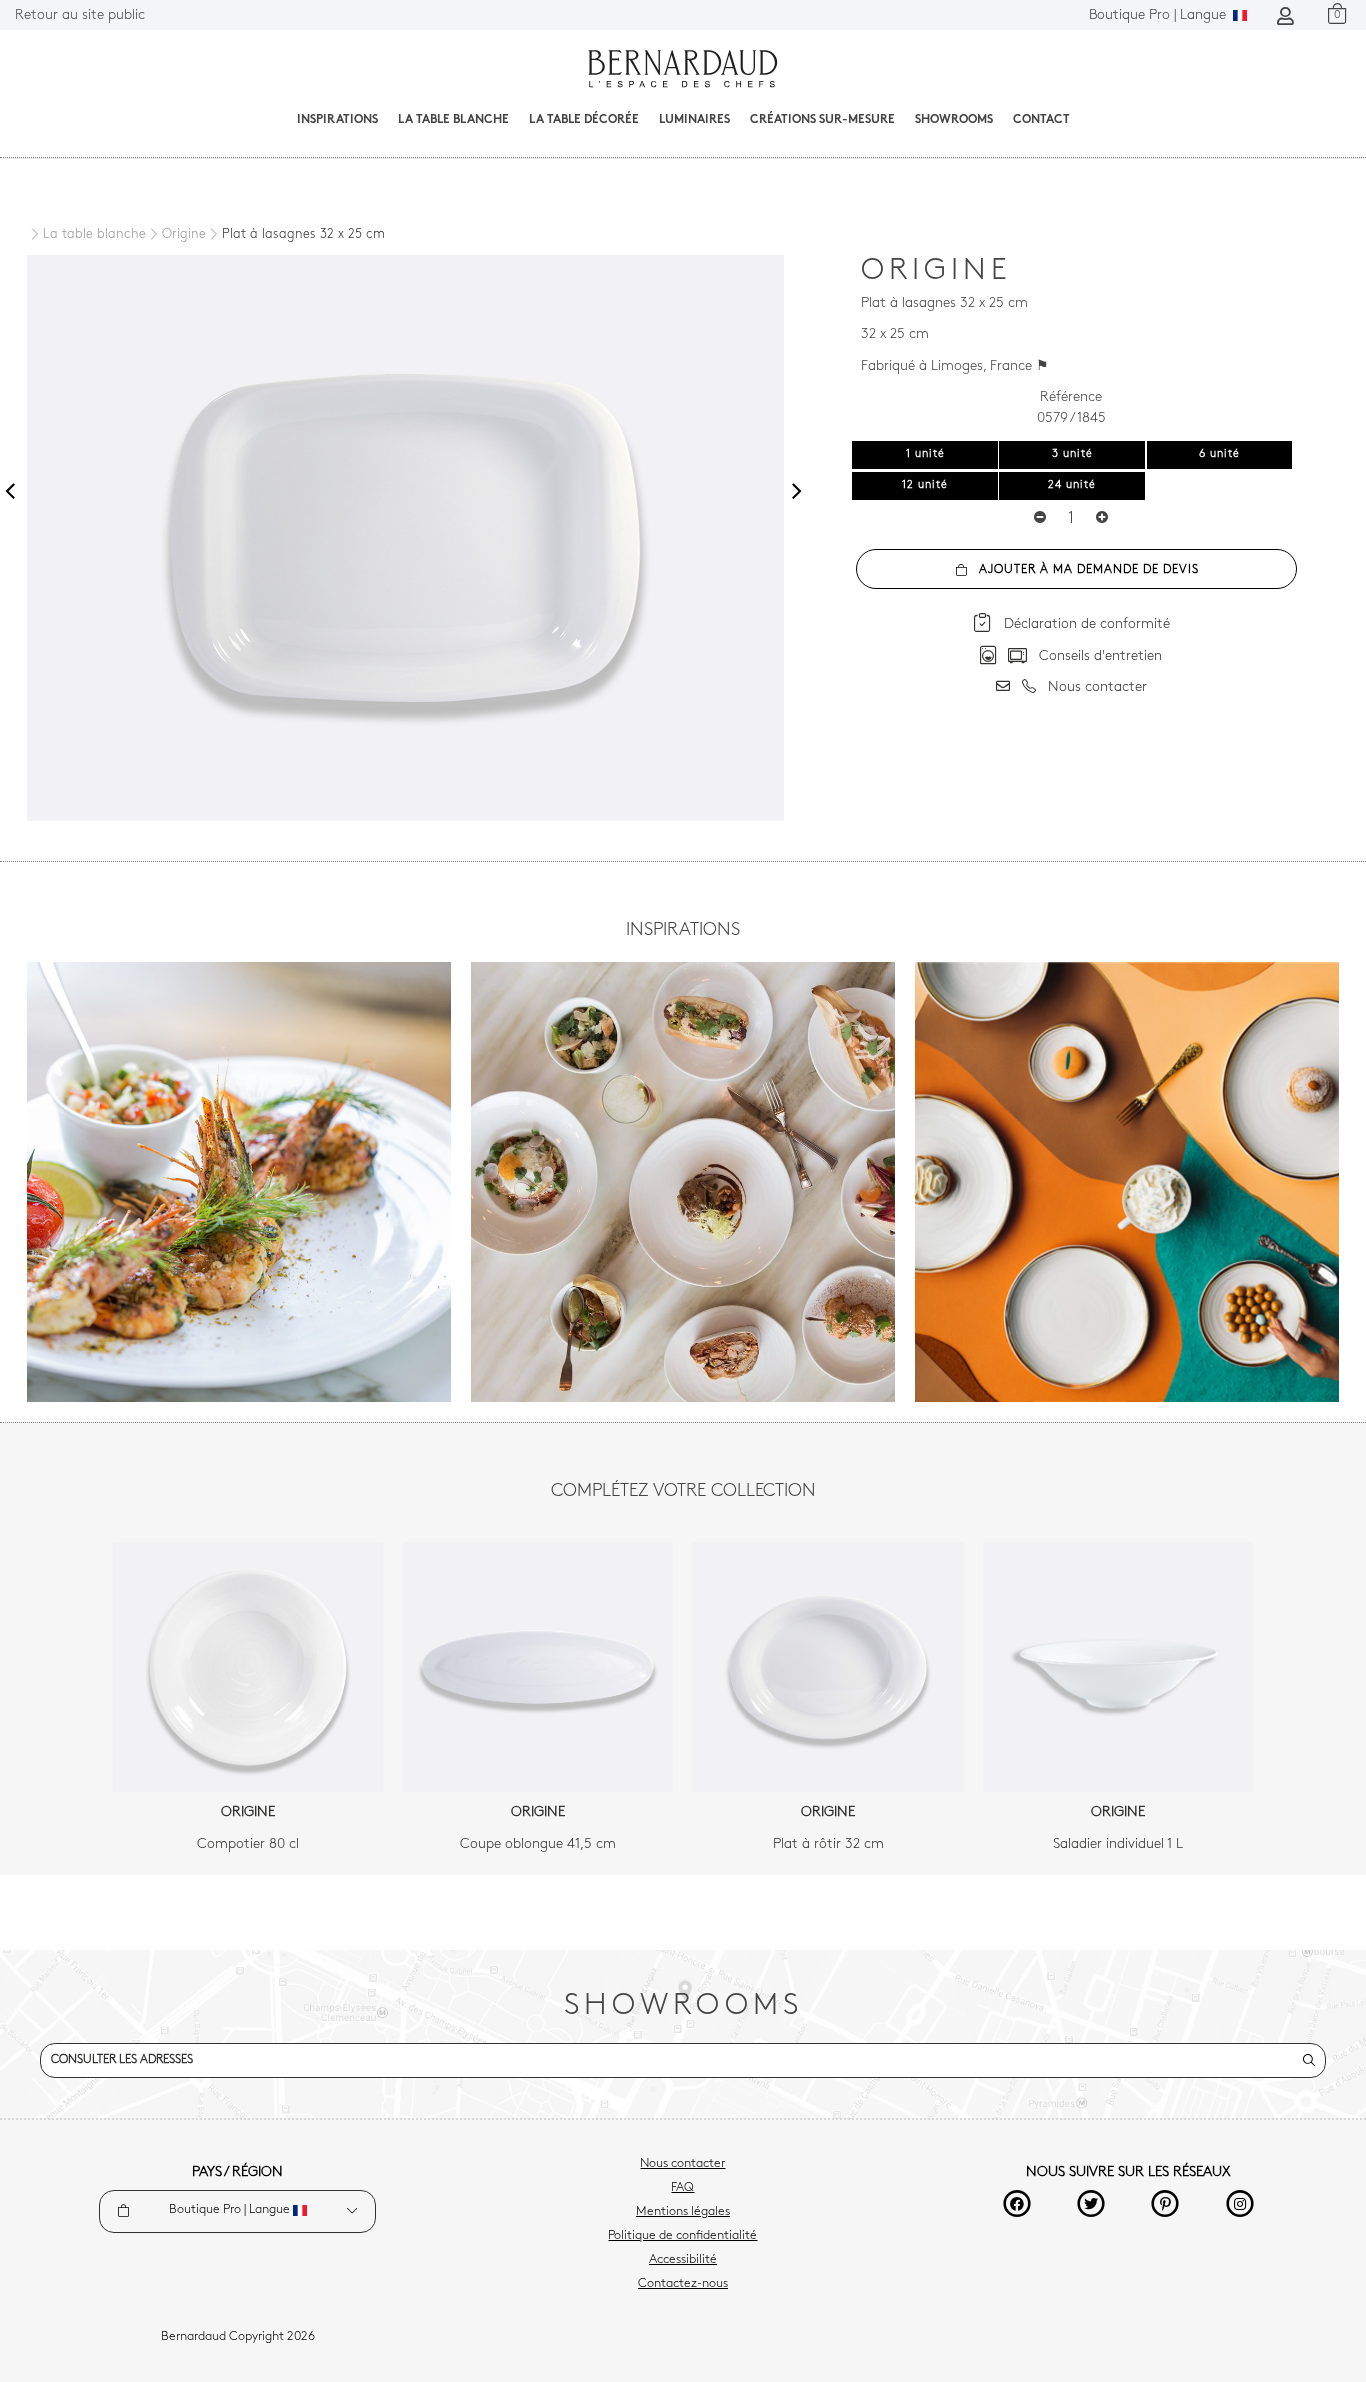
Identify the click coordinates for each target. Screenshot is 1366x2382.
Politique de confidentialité (682, 2236)
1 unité (925, 454)
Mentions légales (683, 2212)
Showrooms (954, 120)
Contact (1041, 120)
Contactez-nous (683, 2284)
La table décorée (584, 120)
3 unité (1072, 454)
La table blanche (453, 120)
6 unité (1219, 454)
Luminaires (694, 120)
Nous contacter (682, 2164)
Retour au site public (80, 15)
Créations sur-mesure (822, 120)
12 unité (925, 485)
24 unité (1072, 485)
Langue (1159, 15)
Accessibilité (683, 2260)
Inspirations (337, 120)
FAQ (682, 2188)
